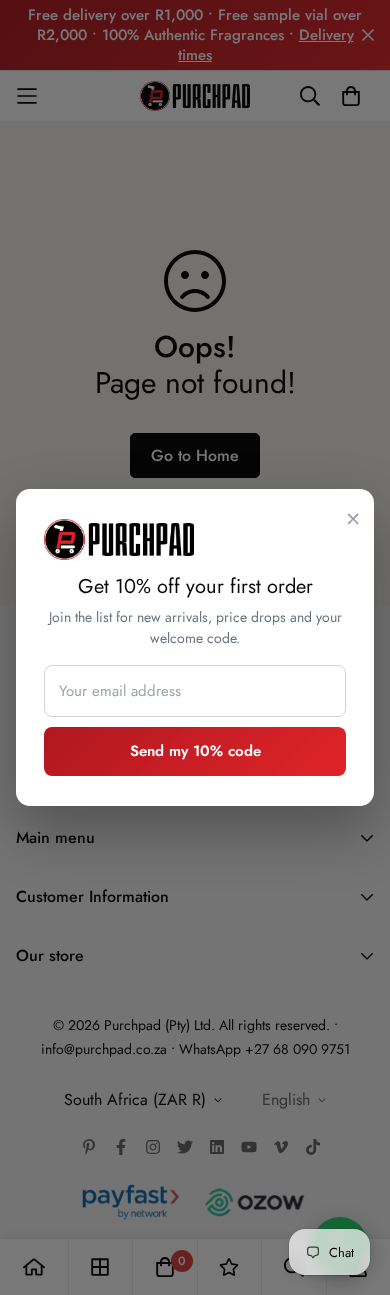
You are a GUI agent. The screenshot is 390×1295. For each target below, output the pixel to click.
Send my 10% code (195, 751)
